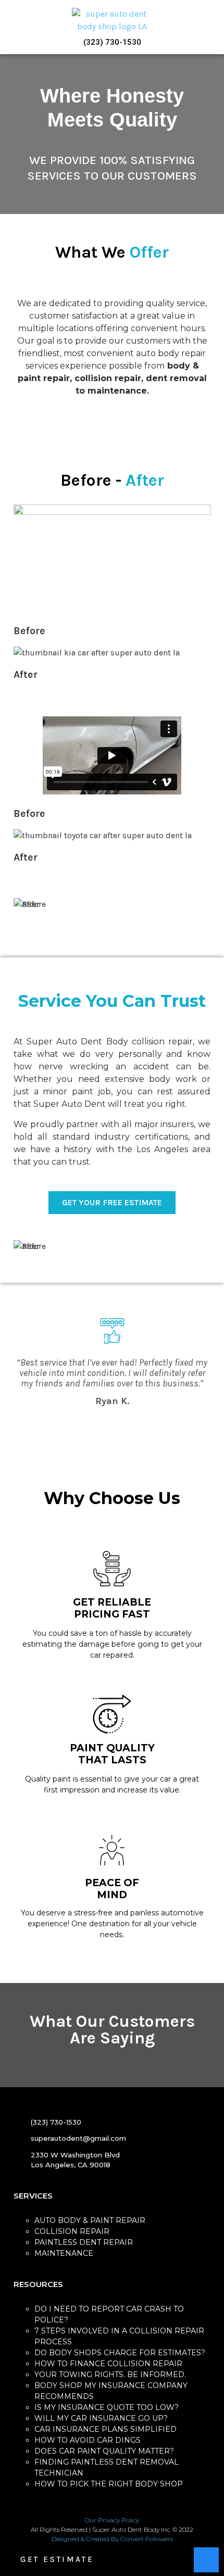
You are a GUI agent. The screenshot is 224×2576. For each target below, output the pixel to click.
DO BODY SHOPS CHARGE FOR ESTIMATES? (120, 2353)
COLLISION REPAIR (72, 2231)
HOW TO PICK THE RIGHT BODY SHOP (109, 2484)
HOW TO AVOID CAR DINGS (88, 2440)
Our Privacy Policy (112, 2520)
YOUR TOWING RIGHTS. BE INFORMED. (110, 2375)
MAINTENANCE (64, 2253)
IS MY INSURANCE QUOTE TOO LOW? (107, 2407)
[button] (13, 27)
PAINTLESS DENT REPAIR (84, 2242)
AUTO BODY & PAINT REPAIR (90, 2220)
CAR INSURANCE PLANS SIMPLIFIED (105, 2429)
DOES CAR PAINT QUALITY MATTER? (104, 2451)
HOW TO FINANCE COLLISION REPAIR (108, 2364)
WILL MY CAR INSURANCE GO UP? (101, 2418)
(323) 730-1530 (112, 42)
